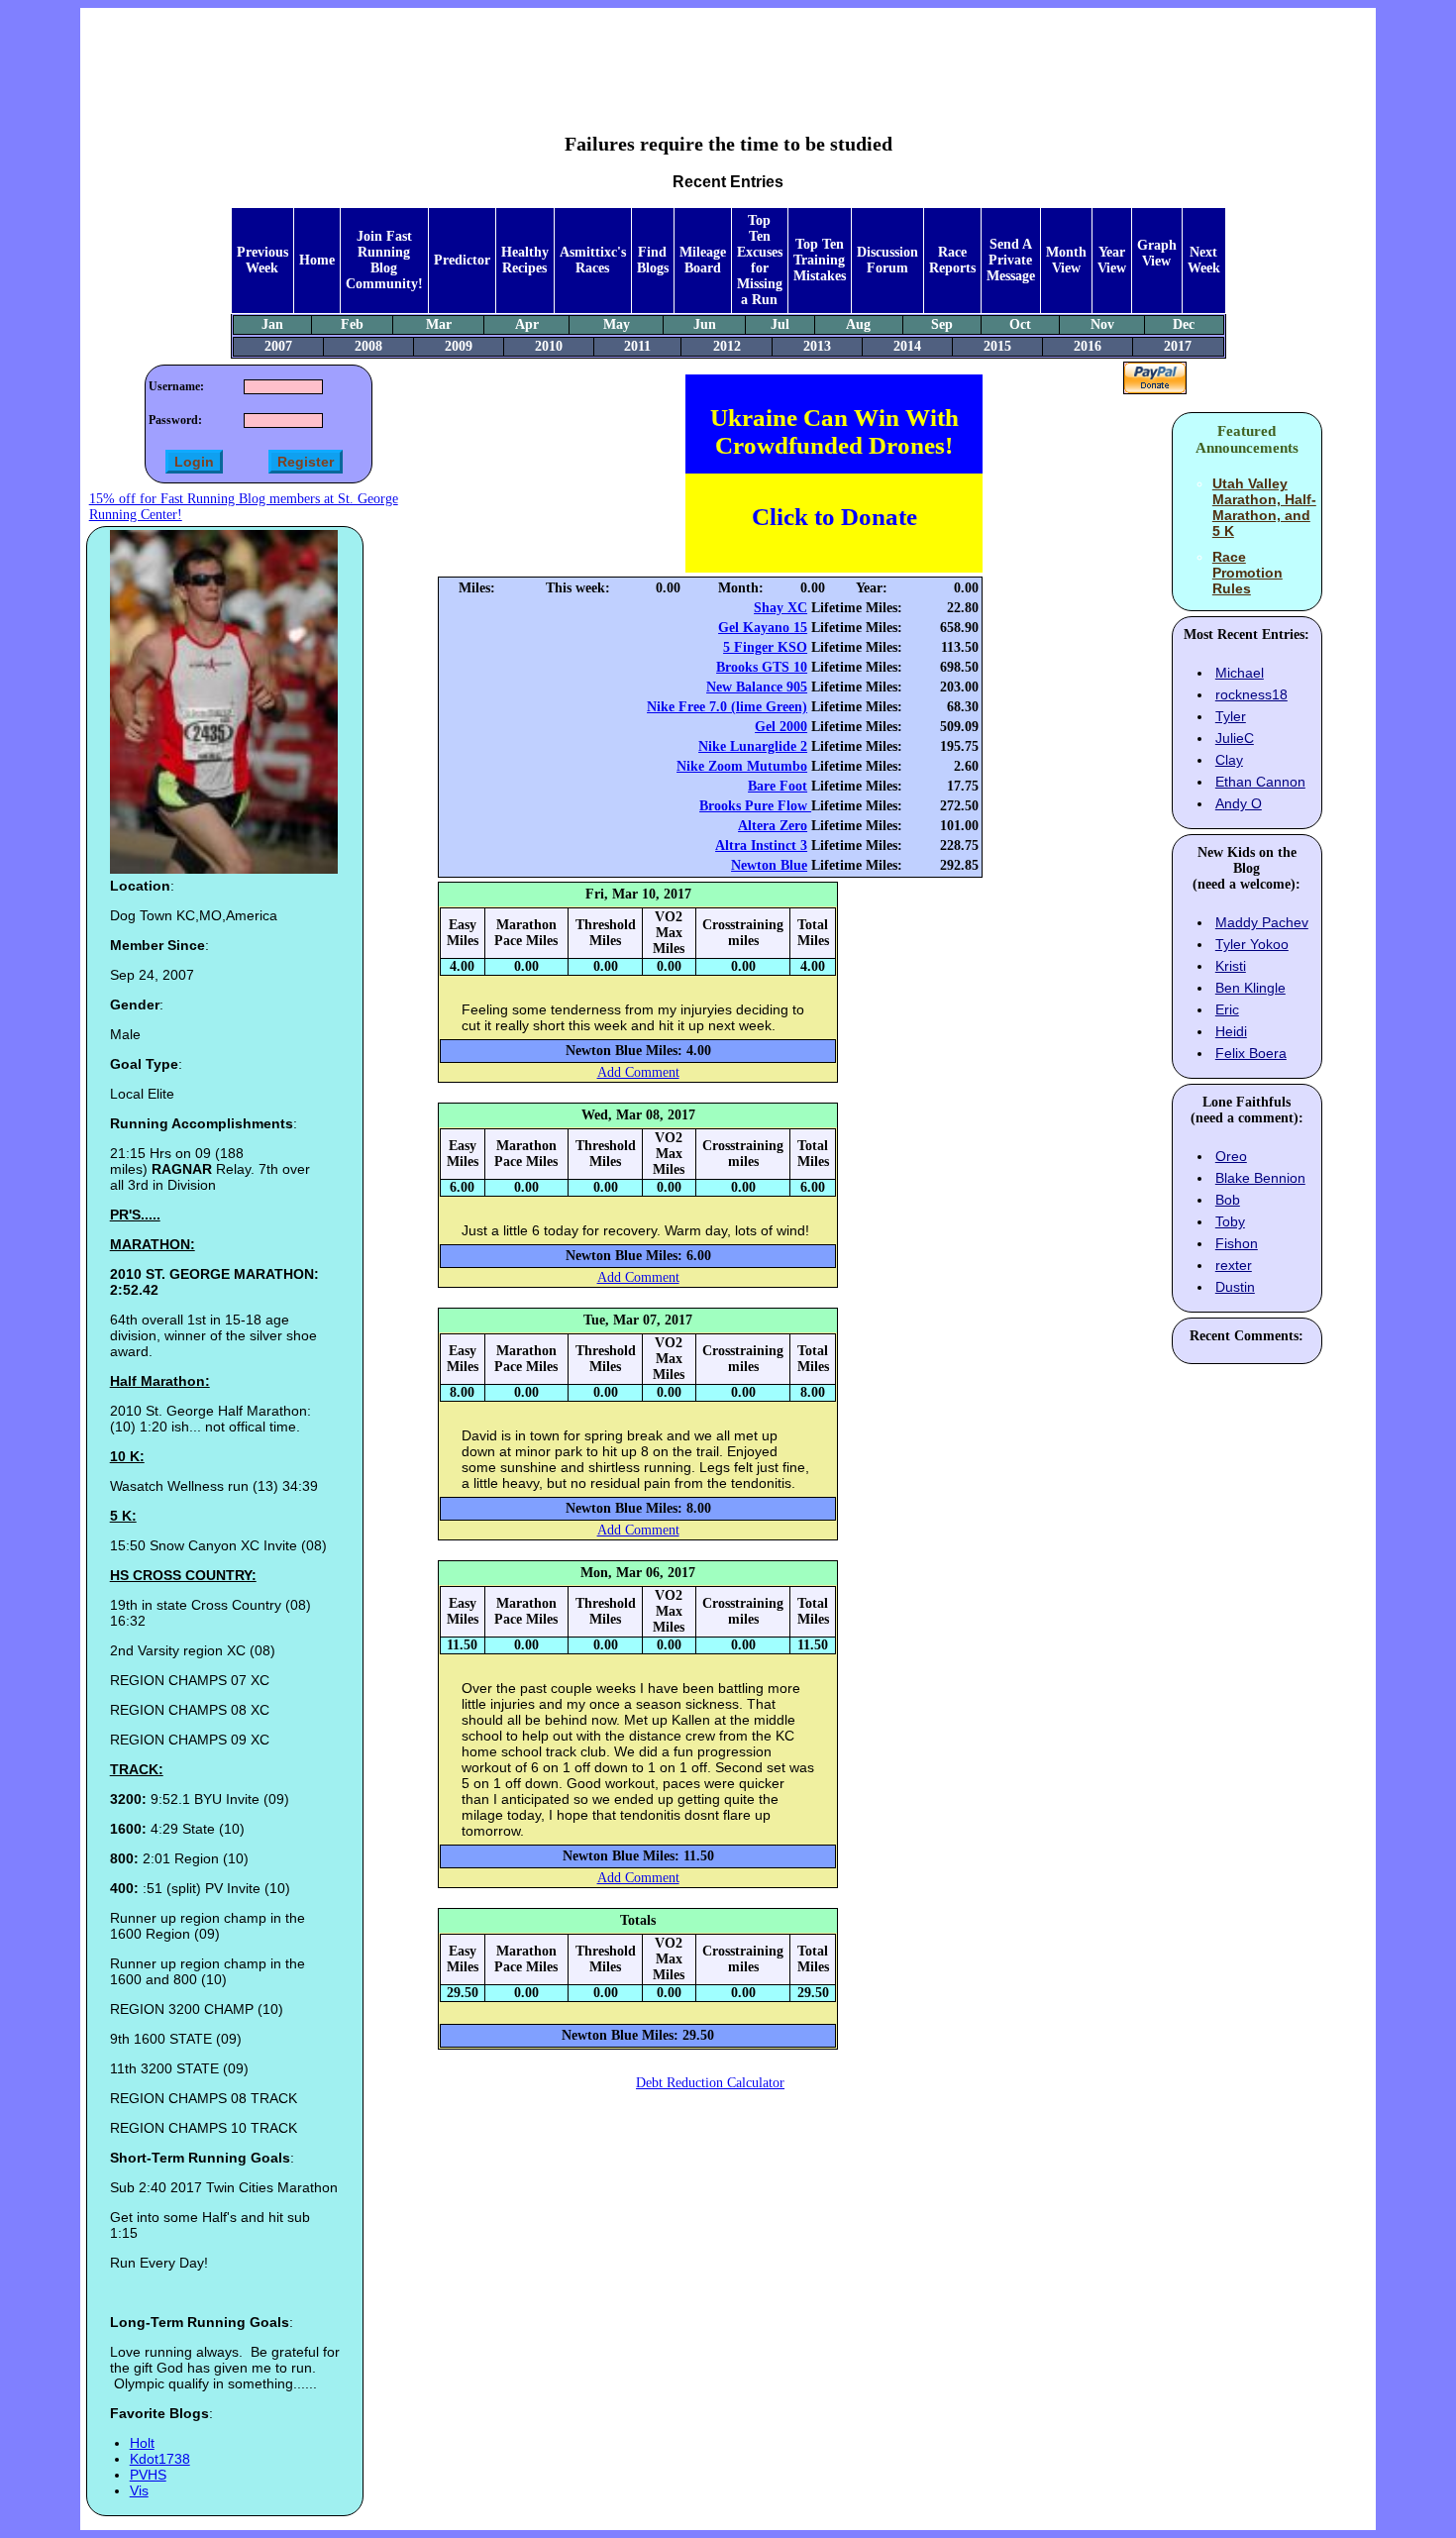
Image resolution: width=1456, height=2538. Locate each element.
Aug (858, 324)
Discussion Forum (887, 260)
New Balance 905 (757, 687)
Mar (439, 324)
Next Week (1204, 260)
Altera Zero (773, 826)
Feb (352, 324)
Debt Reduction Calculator (710, 2083)
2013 (817, 346)
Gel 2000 (781, 727)
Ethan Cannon (1260, 782)
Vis (139, 2490)
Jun (705, 324)
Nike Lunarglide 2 (753, 746)
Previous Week (262, 260)
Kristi (1231, 966)
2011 (637, 346)
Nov (1102, 324)
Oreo (1231, 1156)
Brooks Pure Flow (755, 806)
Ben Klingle (1250, 988)
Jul (780, 324)
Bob (1228, 1200)
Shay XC (780, 608)
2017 (1178, 346)
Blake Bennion (1260, 1178)
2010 (549, 346)
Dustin (1235, 1287)
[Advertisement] (728, 55)
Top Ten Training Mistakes (820, 260)
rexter (1234, 1265)
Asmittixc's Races (593, 260)
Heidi (1231, 1031)
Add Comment (638, 1072)
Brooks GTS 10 (762, 667)
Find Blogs (653, 260)
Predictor (462, 260)
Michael (1240, 673)
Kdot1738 (160, 2459)
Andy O (1239, 803)
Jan (272, 324)
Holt (142, 2443)
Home (317, 260)
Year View (1112, 260)
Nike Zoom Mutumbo (742, 766)
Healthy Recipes (525, 260)
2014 (907, 346)
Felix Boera (1251, 1053)
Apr (527, 324)
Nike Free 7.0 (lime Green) (727, 707)
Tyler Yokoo (1252, 944)
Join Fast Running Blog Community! (384, 260)
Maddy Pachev (1262, 922)
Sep (942, 324)
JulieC (1235, 738)
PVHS (148, 2475)
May (617, 324)
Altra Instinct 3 (761, 846)
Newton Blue (769, 865)
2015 (997, 346)
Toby (1230, 1221)
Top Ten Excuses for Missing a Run (760, 260)
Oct (1020, 324)
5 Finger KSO (765, 647)
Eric (1227, 1009)
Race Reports (952, 260)
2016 (1088, 346)
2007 (278, 346)
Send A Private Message (1011, 260)
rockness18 (1251, 694)
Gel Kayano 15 (763, 628)
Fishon (1237, 1243)
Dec (1184, 324)
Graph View (1157, 253)
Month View (1066, 260)
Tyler (1231, 716)
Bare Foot (778, 786)
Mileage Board (703, 260)
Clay (1229, 760)
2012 (727, 346)
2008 (368, 346)
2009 (459, 346)
